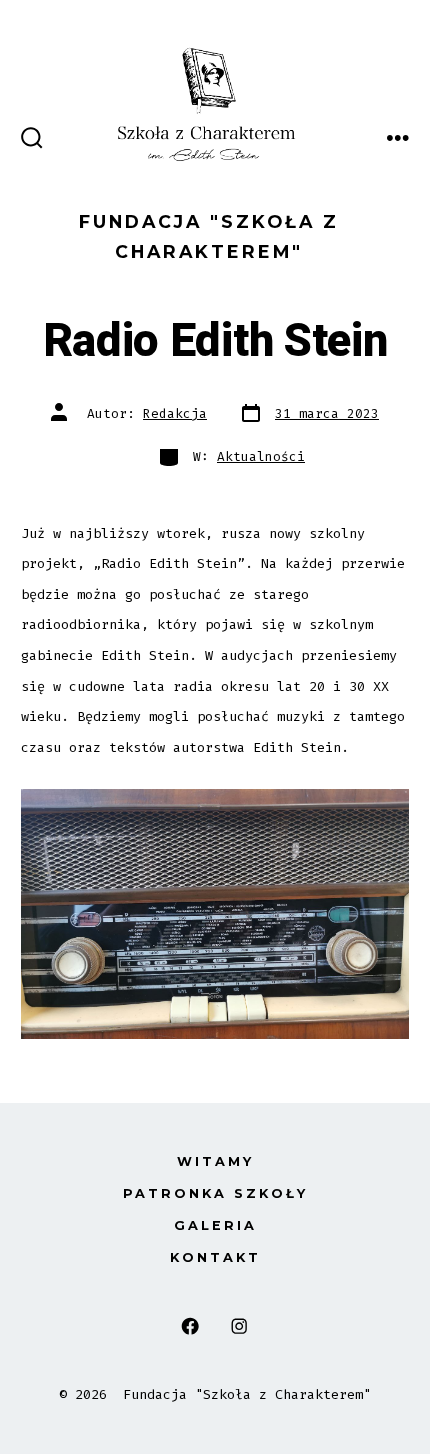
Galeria (215, 1225)
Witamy (215, 1161)
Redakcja (175, 413)
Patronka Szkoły (215, 1193)
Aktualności (261, 456)
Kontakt (215, 1257)
